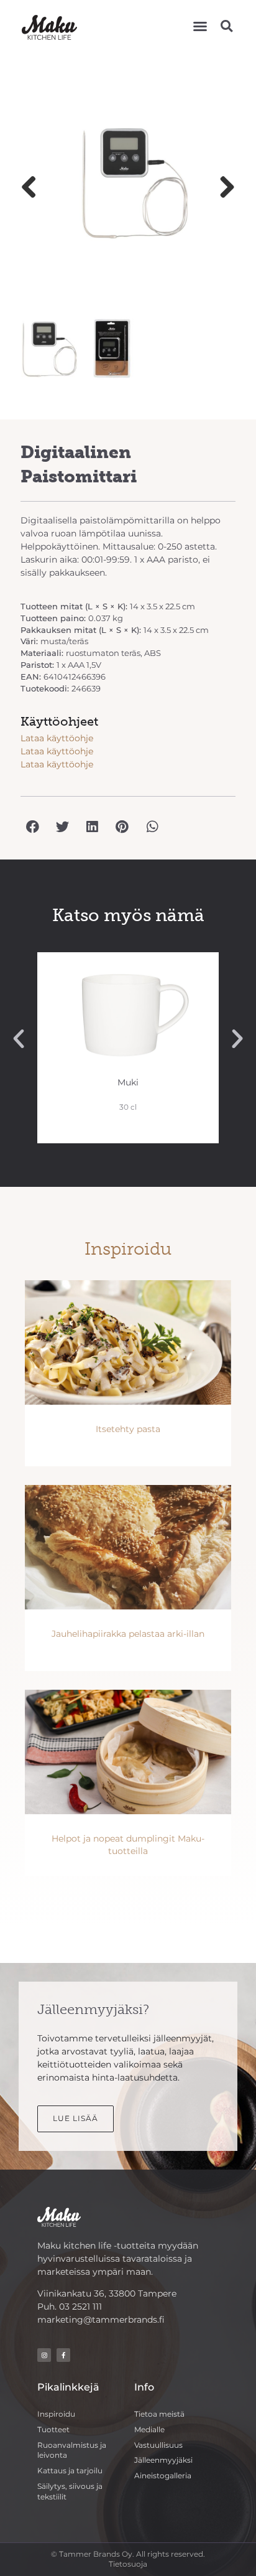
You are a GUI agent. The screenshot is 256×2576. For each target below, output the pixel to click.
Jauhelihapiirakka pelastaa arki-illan (128, 1634)
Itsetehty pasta (128, 1429)
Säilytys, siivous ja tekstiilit (70, 2491)
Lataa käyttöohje (57, 738)
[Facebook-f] (63, 2355)
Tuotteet (53, 2429)
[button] (200, 26)
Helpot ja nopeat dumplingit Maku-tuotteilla (128, 1845)
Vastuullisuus (158, 2445)
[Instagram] (44, 2355)
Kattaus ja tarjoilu (70, 2471)
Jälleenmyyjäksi (163, 2460)
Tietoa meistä (159, 2414)
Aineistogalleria (163, 2475)
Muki (128, 1082)
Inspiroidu (56, 2414)
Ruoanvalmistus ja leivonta (72, 2450)
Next (222, 188)
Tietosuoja (128, 2564)
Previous (34, 188)
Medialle (149, 2429)
